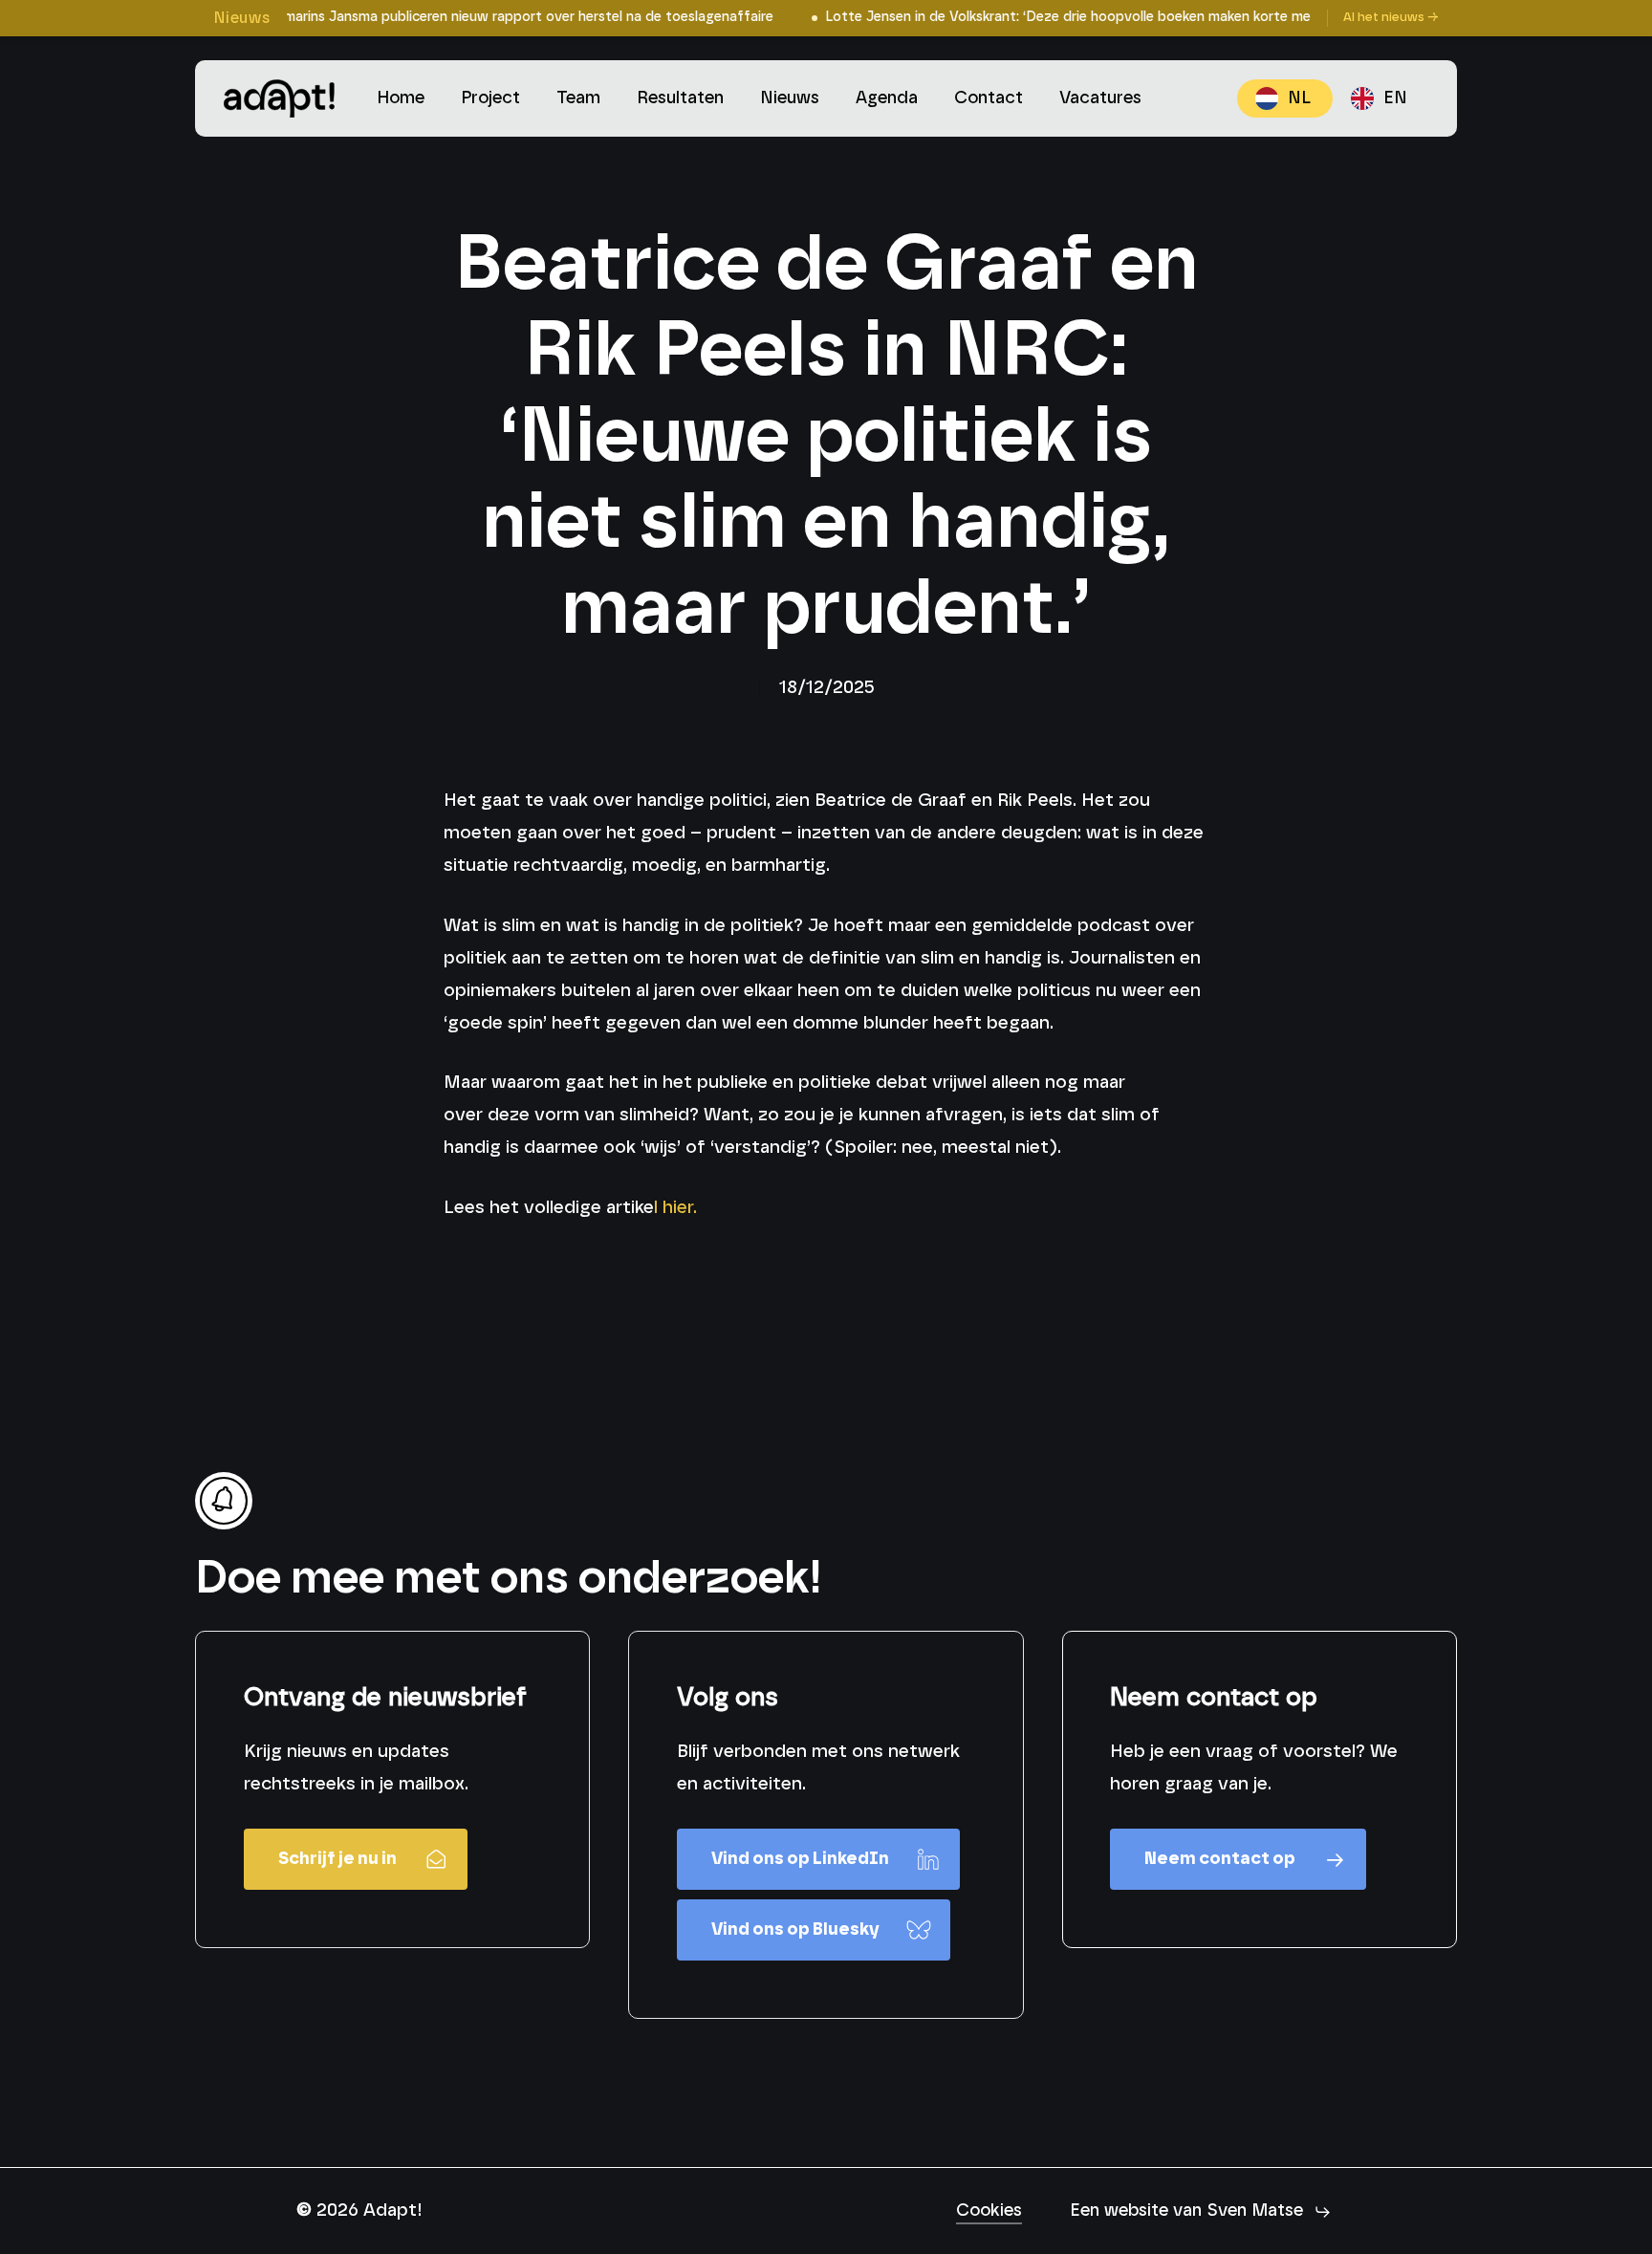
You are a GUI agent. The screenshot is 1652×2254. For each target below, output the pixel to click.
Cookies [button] (989, 2211)
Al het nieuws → (1391, 18)
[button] (356, 1859)
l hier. (678, 1208)
